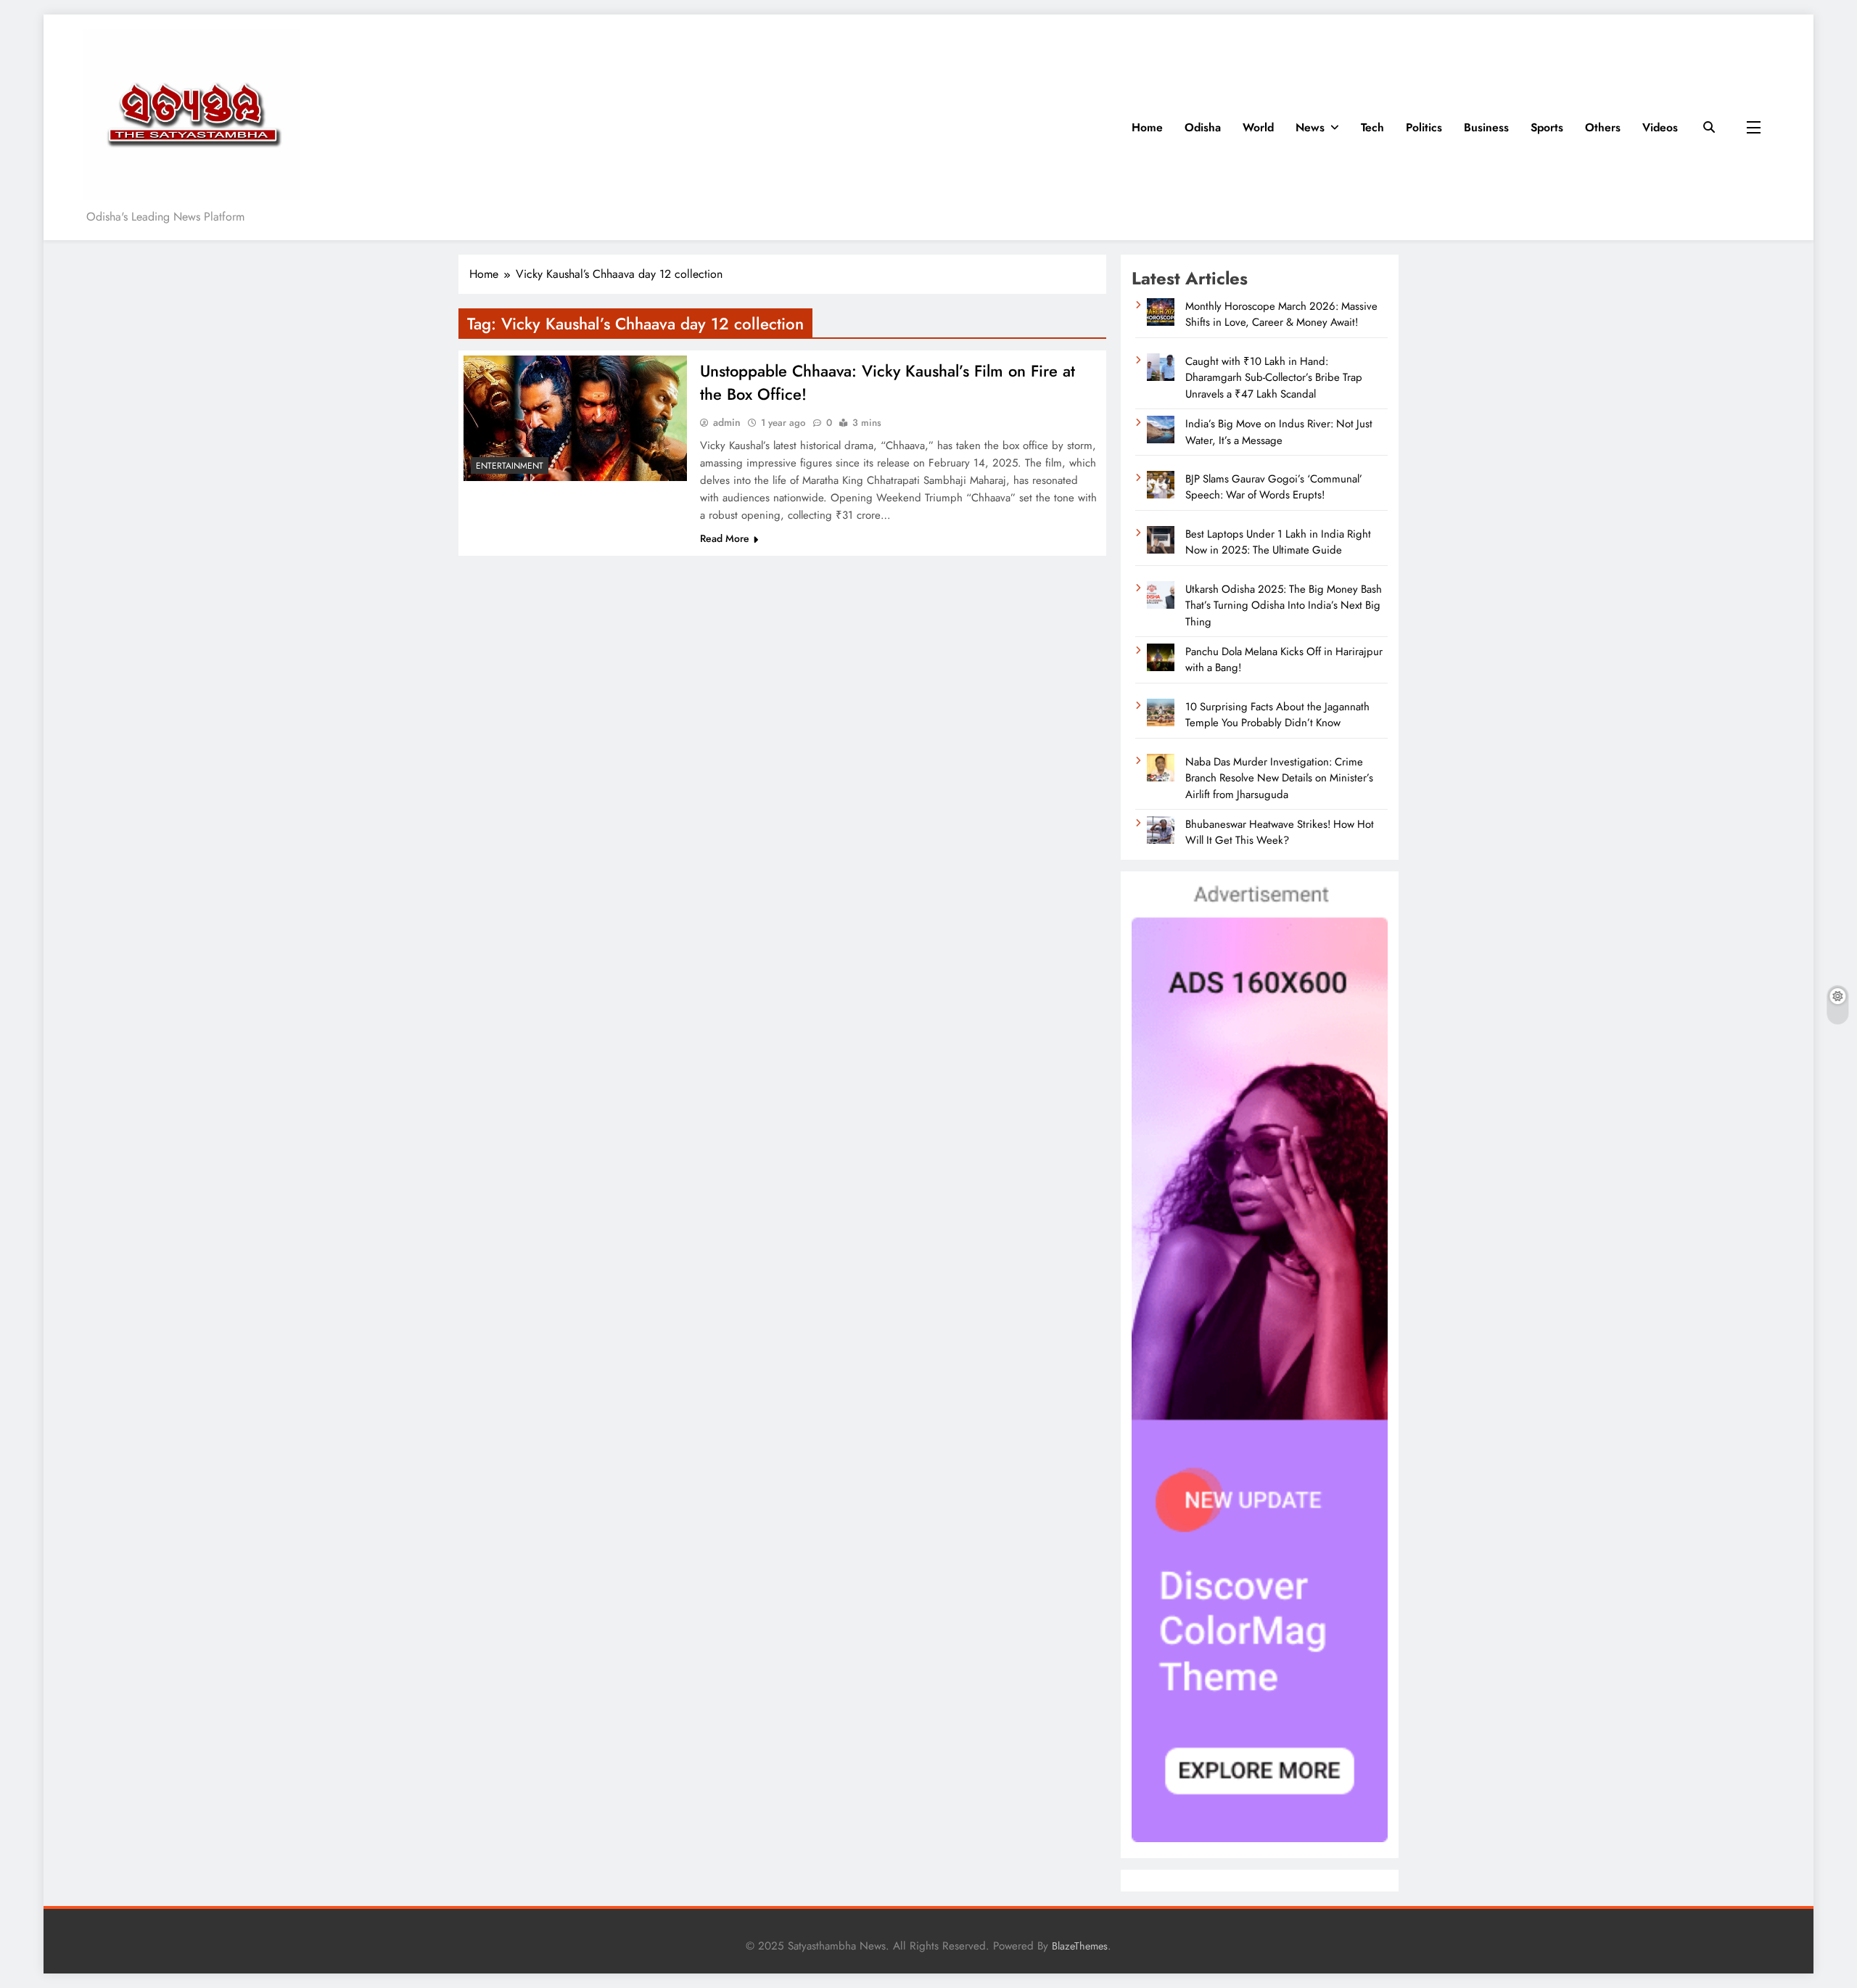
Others (1603, 127)
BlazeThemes (1080, 1946)
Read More (725, 538)
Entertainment (510, 466)
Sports (1547, 127)
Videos (1660, 127)
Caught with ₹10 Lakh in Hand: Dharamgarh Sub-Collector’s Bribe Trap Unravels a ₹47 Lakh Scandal (1274, 378)
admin (727, 422)
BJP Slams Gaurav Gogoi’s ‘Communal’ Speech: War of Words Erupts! (1274, 487)
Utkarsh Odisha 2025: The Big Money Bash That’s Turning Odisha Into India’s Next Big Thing (1284, 605)
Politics (1424, 127)
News (1310, 127)
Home (1147, 127)
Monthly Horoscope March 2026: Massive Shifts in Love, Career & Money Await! (1281, 314)
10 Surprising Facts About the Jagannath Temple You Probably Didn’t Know (1277, 715)
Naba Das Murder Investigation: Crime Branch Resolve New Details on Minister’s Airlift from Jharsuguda (1279, 778)
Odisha (1203, 127)
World (1258, 127)
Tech (1372, 127)
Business (1486, 127)
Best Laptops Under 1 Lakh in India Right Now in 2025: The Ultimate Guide (1278, 542)
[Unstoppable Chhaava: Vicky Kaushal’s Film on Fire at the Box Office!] (575, 418)
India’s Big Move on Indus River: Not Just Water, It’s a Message (1279, 432)
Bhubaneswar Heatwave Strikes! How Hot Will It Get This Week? (1280, 832)
